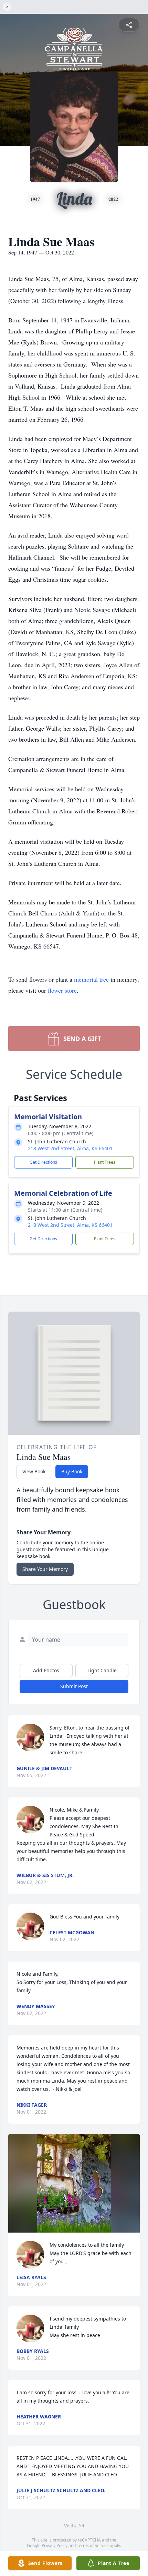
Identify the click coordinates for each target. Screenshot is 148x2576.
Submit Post (74, 1686)
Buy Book (72, 1471)
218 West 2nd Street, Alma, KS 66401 (70, 1148)
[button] (74, 2183)
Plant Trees (105, 1162)
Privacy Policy (55, 2545)
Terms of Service (93, 2545)
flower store (62, 990)
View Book (34, 1471)
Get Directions (43, 1162)
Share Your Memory (45, 1569)
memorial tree (91, 979)
